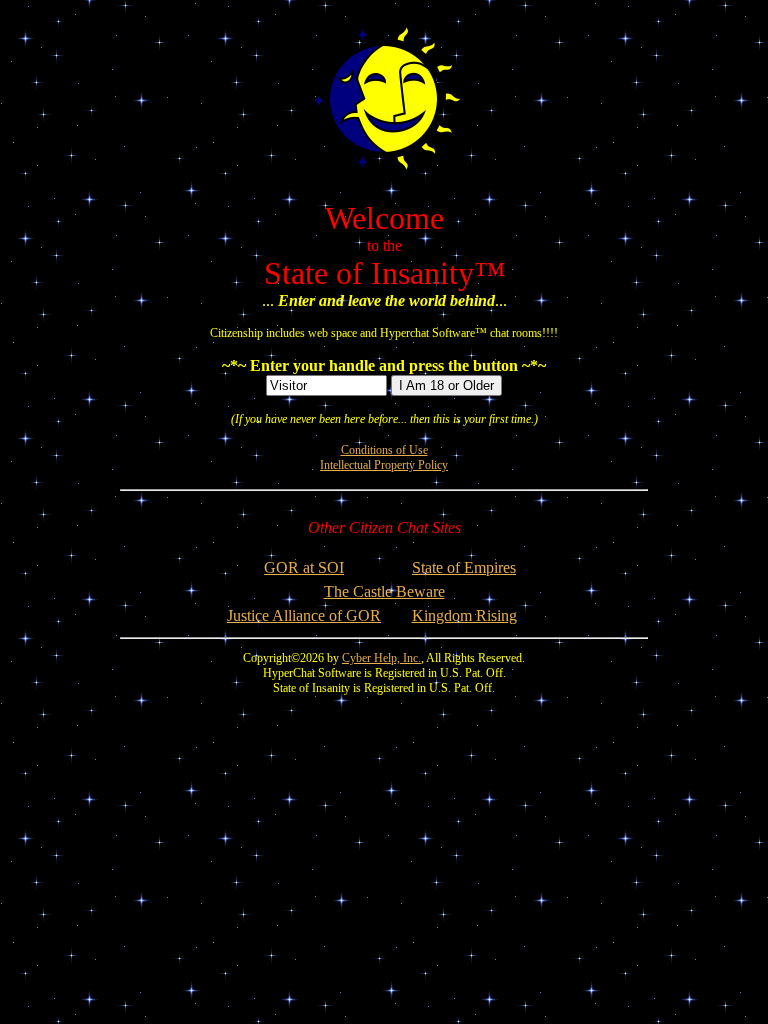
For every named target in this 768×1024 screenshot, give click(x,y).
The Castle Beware (384, 591)
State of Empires (464, 567)
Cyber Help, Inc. (381, 658)
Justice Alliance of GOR (304, 615)
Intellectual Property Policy (384, 465)
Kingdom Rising (464, 615)
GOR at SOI (304, 567)
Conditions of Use (384, 450)
